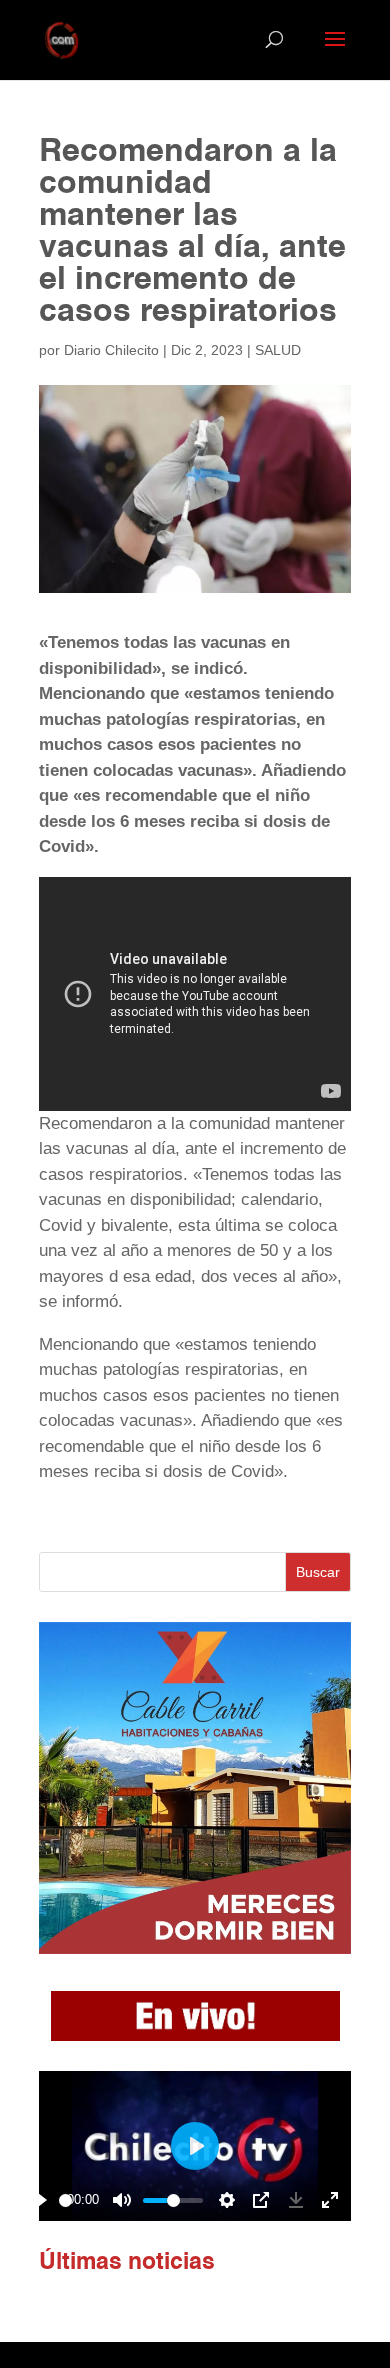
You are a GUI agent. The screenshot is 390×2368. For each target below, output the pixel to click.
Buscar (318, 1572)
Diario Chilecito (111, 350)
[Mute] (122, 2200)
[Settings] (227, 2200)
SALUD (278, 350)
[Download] (296, 2200)
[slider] (65, 2200)
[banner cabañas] (195, 1948)
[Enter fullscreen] (330, 2200)
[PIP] (261, 2200)
